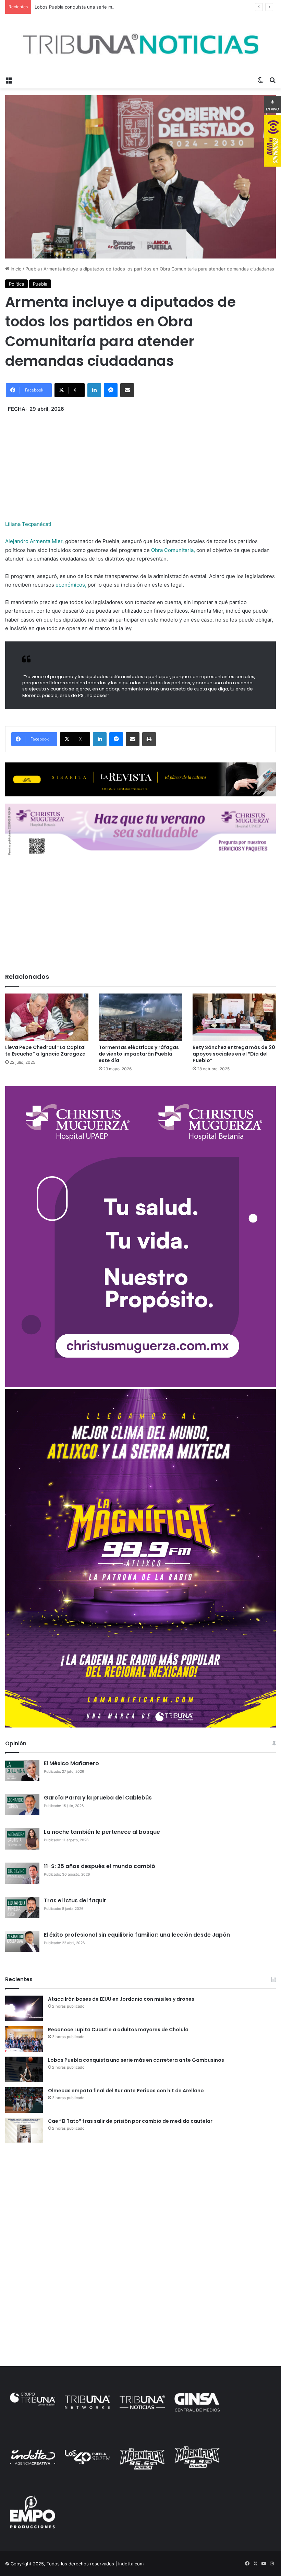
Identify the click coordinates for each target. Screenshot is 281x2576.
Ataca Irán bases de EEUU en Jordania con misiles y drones (121, 1999)
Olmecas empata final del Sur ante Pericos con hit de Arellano (126, 2091)
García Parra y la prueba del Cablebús (98, 1798)
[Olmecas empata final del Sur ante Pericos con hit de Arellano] (24, 2100)
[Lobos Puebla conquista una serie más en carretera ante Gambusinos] (24, 2069)
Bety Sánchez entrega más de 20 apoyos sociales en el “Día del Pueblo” (234, 1054)
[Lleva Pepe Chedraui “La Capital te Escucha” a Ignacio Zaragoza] (47, 1017)
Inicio (15, 269)
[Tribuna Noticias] (140, 44)
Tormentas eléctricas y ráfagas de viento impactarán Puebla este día (139, 1054)
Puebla (33, 269)
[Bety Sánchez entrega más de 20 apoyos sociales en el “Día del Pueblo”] (234, 1017)
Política (16, 284)
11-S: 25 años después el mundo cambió (100, 1866)
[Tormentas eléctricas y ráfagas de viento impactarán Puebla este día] (140, 1017)
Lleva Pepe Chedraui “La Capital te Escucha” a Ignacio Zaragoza (45, 1051)
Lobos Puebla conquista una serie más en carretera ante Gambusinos (109, 7)
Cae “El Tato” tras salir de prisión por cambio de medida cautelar (130, 2121)
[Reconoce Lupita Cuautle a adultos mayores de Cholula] (24, 2039)
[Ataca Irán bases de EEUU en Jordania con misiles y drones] (24, 2008)
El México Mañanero (71, 1763)
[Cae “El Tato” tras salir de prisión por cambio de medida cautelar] (24, 2130)
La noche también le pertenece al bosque (102, 1832)
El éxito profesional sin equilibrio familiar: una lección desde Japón (137, 1935)
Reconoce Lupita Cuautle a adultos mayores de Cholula (118, 2030)
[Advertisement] (140, 461)
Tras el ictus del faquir (75, 1900)
